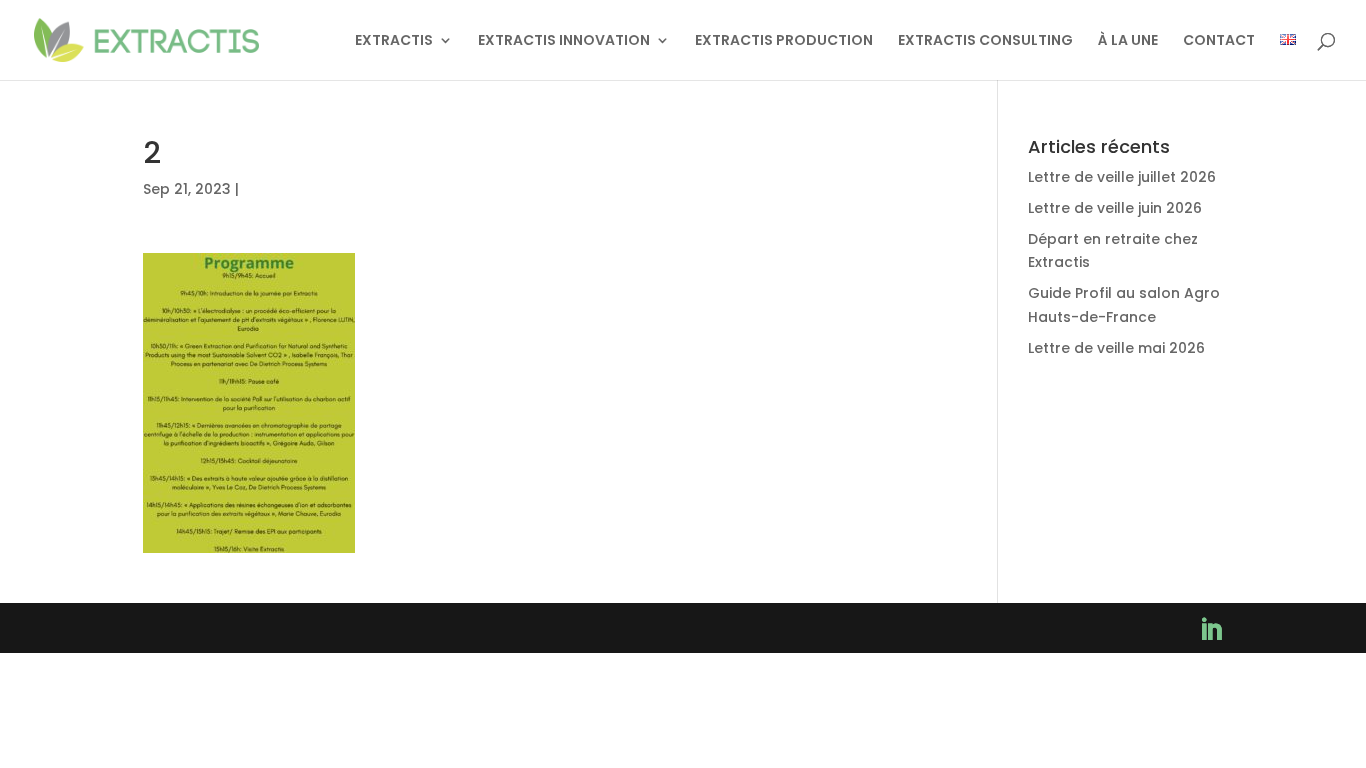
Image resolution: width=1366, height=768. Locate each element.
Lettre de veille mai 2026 (1116, 348)
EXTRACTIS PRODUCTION (784, 41)
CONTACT (1219, 41)
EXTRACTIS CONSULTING (985, 41)
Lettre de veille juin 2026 (1115, 208)
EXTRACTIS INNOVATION (564, 41)
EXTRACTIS (394, 41)
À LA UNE (1128, 41)
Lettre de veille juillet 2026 (1122, 177)
